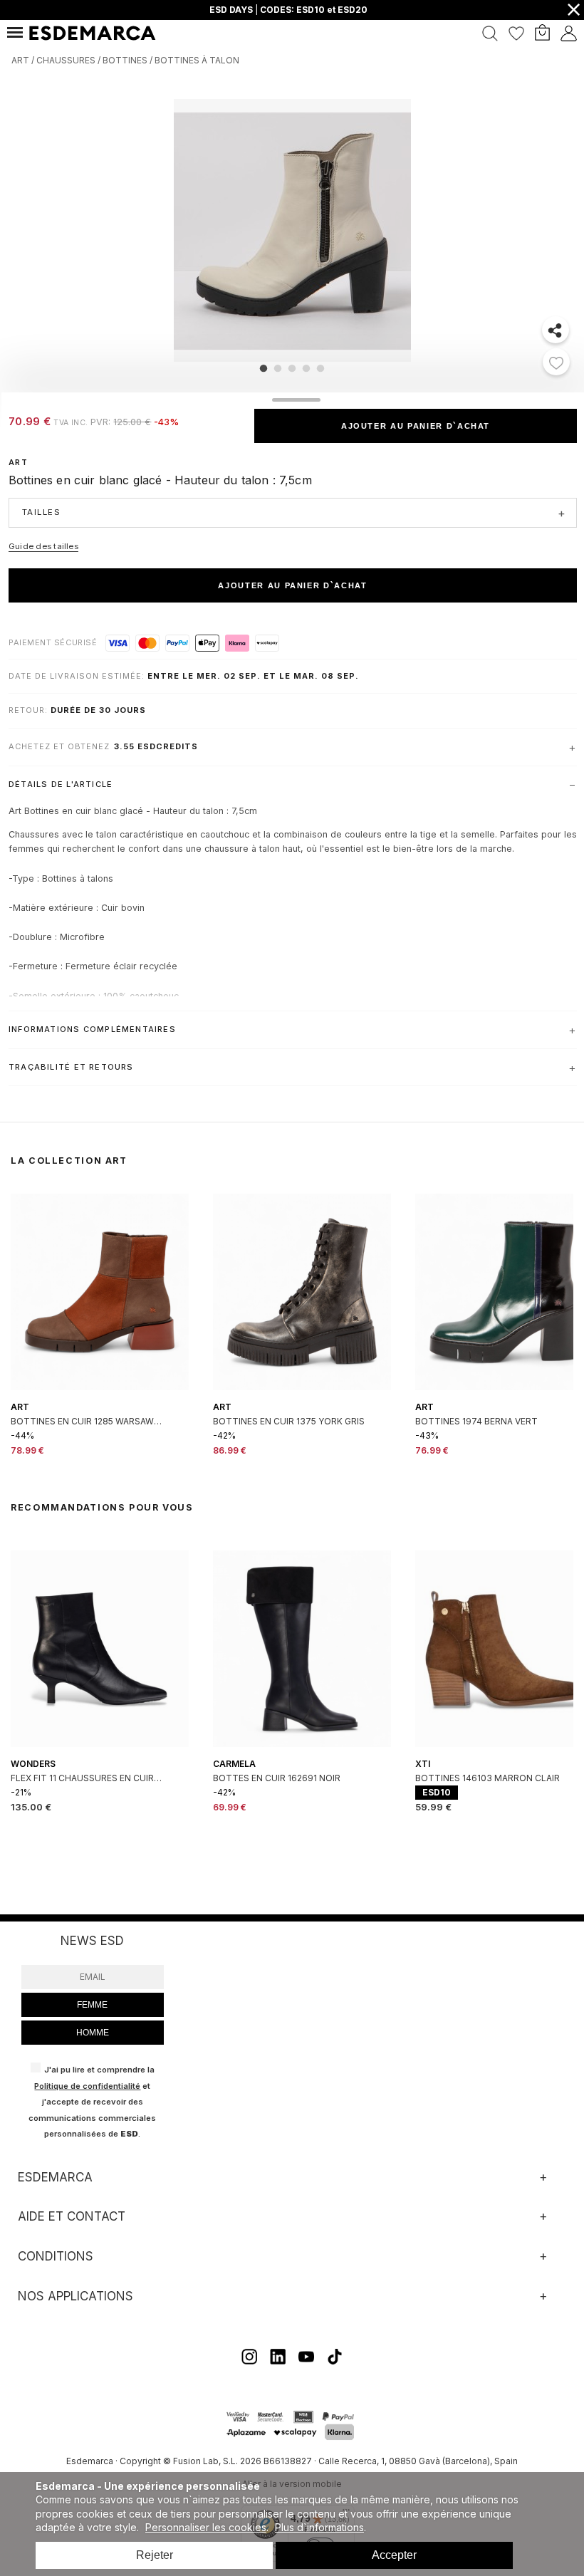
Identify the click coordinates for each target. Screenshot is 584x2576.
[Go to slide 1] (264, 368)
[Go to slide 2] (278, 368)
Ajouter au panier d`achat (416, 426)
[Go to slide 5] (320, 368)
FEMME (92, 2005)
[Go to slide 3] (292, 368)
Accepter (394, 2555)
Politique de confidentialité (87, 2086)
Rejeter (155, 2555)
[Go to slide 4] (306, 368)
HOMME (93, 2033)
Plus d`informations (319, 2527)
